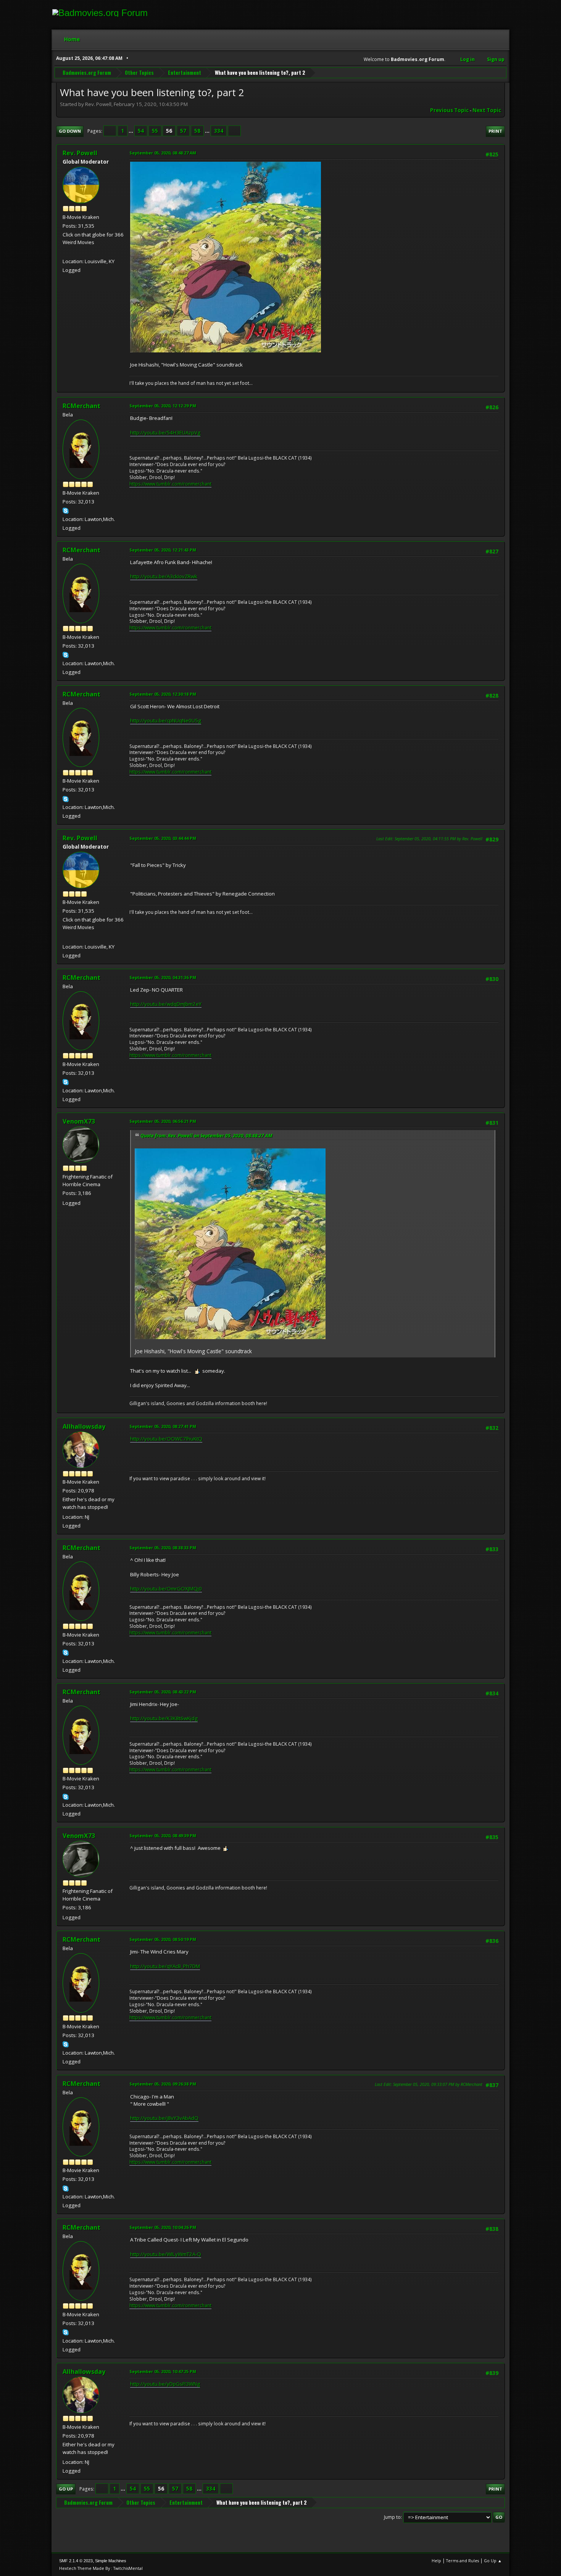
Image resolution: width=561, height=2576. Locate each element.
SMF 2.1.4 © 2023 (76, 2561)
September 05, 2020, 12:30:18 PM (163, 694)
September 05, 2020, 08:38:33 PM (163, 1548)
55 (155, 131)
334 (219, 131)
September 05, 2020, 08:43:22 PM (163, 1692)
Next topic (487, 110)
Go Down (70, 131)
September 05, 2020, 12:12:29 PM (163, 406)
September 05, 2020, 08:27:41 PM (163, 1426)
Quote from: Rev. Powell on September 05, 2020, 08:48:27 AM (206, 1136)
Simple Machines (111, 2561)
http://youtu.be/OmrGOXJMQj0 (166, 1589)
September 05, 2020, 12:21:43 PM (163, 550)
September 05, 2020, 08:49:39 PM (163, 1836)
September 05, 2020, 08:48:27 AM (163, 153)
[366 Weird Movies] (66, 252)
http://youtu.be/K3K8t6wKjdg (164, 1718)
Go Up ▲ (493, 2561)
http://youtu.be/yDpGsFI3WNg (165, 2384)
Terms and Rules (463, 2561)
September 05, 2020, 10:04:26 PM (163, 2227)
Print (495, 131)
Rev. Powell (80, 153)
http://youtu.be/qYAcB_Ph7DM (165, 1966)
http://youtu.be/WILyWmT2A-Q (166, 2254)
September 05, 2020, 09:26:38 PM (163, 2084)
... (131, 131)
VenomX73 (79, 1121)
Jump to (392, 2517)
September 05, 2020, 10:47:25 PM (163, 2371)
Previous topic (449, 110)
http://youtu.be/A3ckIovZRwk (164, 576)
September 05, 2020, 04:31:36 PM (163, 977)
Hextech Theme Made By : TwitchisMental (101, 2568)
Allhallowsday (84, 1426)
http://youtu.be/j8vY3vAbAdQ (164, 2118)
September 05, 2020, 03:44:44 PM (163, 838)
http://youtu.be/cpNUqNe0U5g (166, 720)
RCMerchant (81, 406)
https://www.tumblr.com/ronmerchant (170, 484)
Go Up (66, 2489)
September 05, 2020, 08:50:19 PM (163, 1939)
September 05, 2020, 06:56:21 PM (163, 1121)
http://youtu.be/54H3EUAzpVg (165, 433)
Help (436, 2561)
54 (141, 131)
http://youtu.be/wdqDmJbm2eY (166, 1004)
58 (197, 131)
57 (183, 131)
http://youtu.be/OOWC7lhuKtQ (166, 1439)
